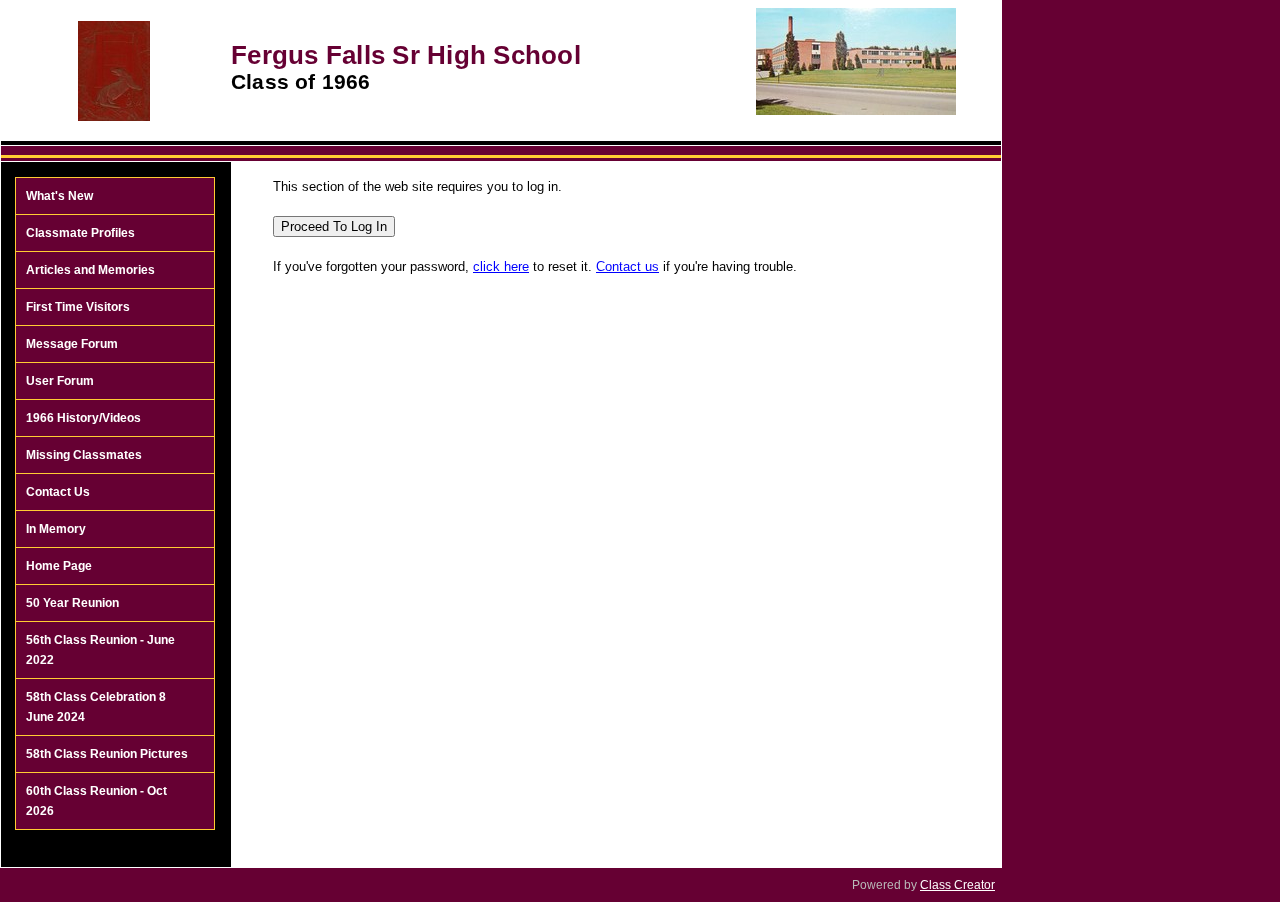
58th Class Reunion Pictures (107, 754)
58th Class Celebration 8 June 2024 (96, 707)
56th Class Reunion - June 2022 (100, 650)
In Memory (56, 529)
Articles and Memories (90, 270)
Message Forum (72, 344)
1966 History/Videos (83, 418)
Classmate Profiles (80, 233)
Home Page (59, 566)
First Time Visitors (78, 307)
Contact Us (58, 492)
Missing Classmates (84, 455)
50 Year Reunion (72, 603)
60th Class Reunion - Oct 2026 (96, 801)
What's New (59, 196)
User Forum (60, 381)
